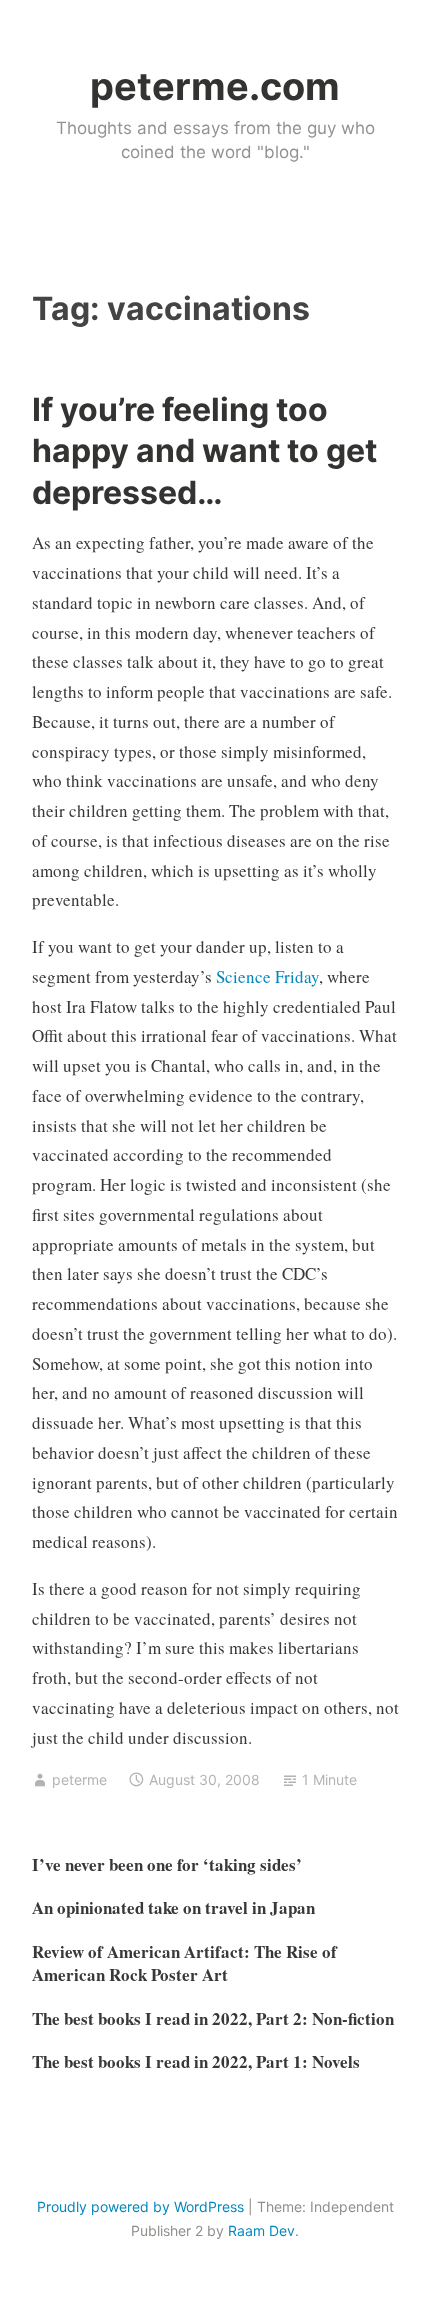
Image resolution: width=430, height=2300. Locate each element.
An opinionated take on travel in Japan (173, 1907)
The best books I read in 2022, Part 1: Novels (196, 2061)
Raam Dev (261, 2230)
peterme (79, 1779)
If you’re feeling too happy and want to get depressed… (204, 451)
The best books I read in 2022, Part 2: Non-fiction (213, 2018)
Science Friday (267, 976)
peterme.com (215, 86)
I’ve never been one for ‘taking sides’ (167, 1864)
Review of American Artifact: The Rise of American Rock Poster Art (184, 1963)
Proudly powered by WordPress (140, 2206)
